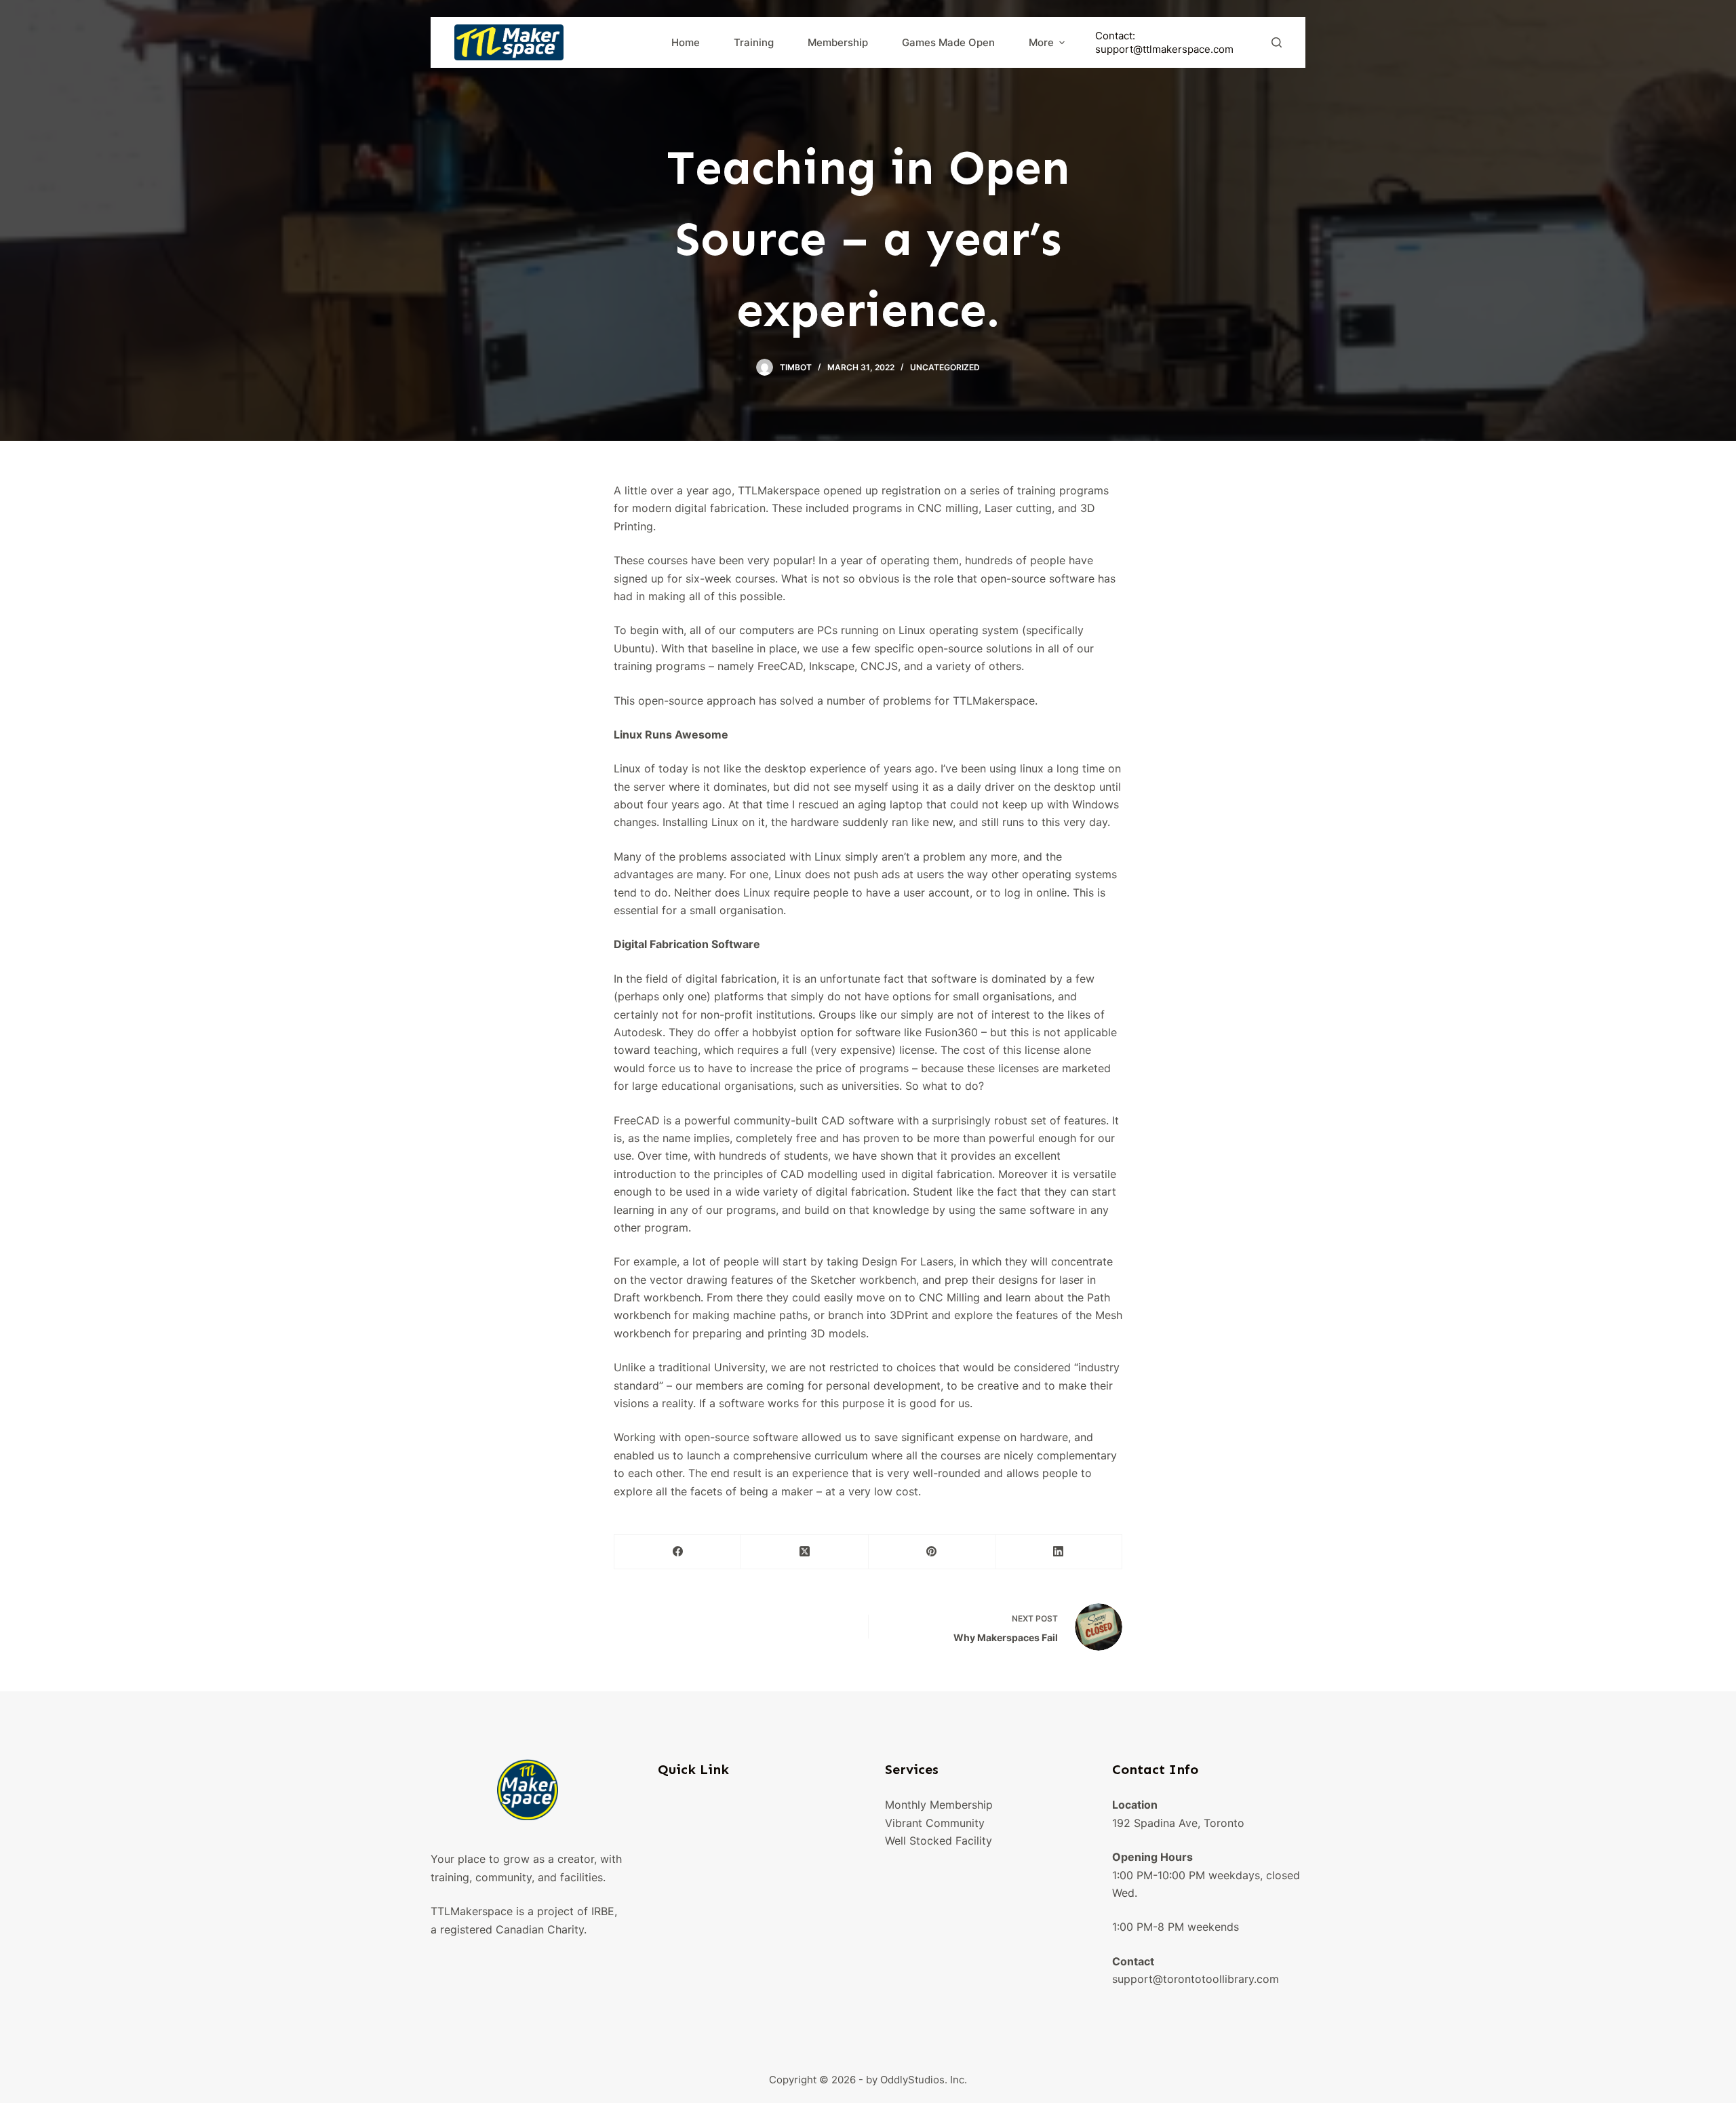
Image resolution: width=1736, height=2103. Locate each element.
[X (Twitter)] (805, 1552)
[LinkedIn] (1059, 1552)
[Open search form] (1277, 42)
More (1041, 42)
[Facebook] (678, 1552)
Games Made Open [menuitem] (948, 42)
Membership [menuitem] (838, 42)
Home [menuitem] (686, 42)
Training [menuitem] (754, 42)
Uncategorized (945, 367)
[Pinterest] (932, 1552)
